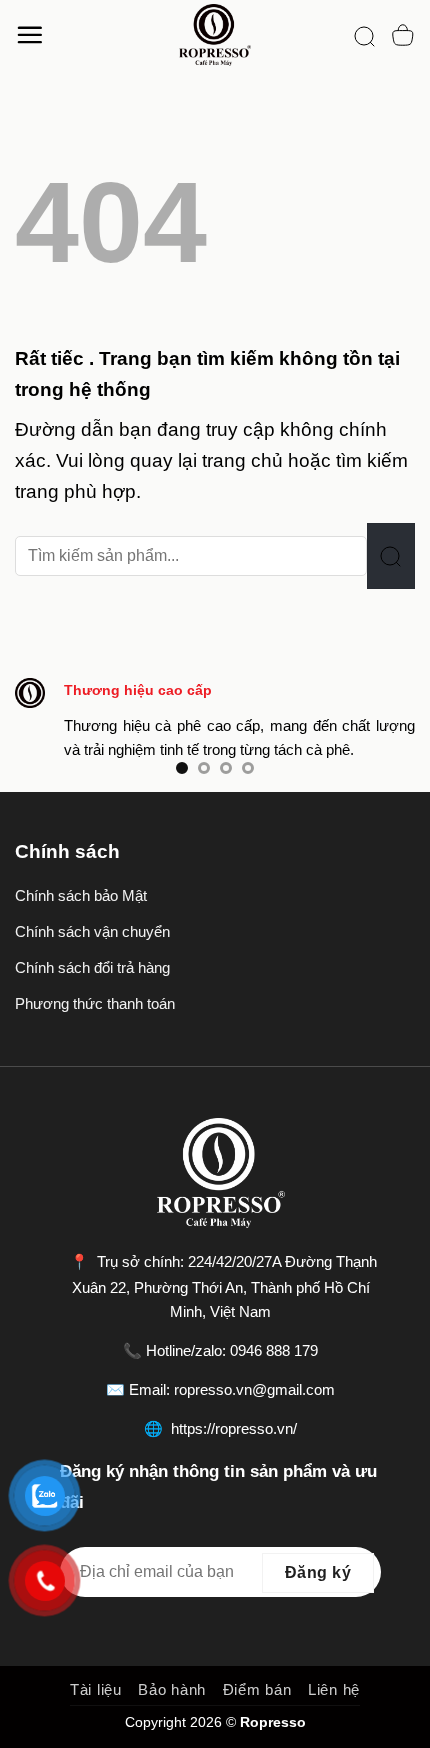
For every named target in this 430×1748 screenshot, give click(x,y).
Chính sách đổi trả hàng (92, 967)
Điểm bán (257, 1689)
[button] (29, 34)
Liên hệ (334, 1689)
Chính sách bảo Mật (81, 895)
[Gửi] (391, 556)
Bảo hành (172, 1689)
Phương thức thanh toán (95, 1003)
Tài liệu (96, 1689)
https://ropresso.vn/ (234, 1428)
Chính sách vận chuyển (92, 931)
